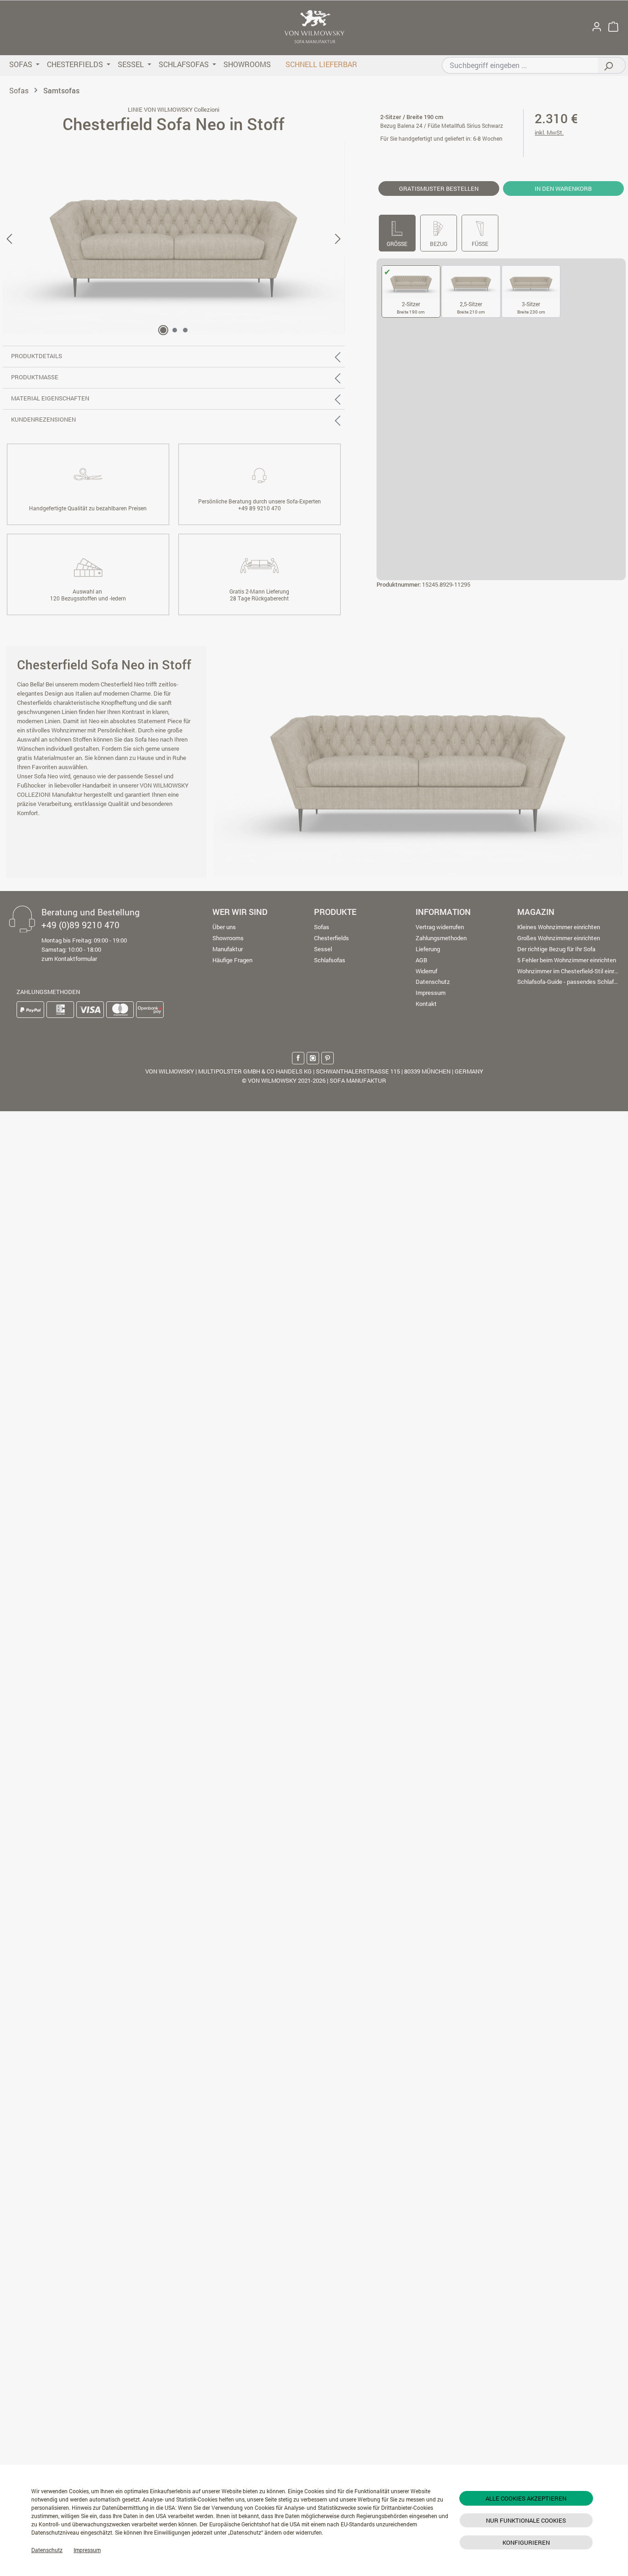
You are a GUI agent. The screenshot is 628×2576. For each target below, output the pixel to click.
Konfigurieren (526, 2542)
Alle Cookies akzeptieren (526, 2498)
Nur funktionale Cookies (526, 2520)
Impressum (87, 2550)
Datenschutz (47, 2550)
